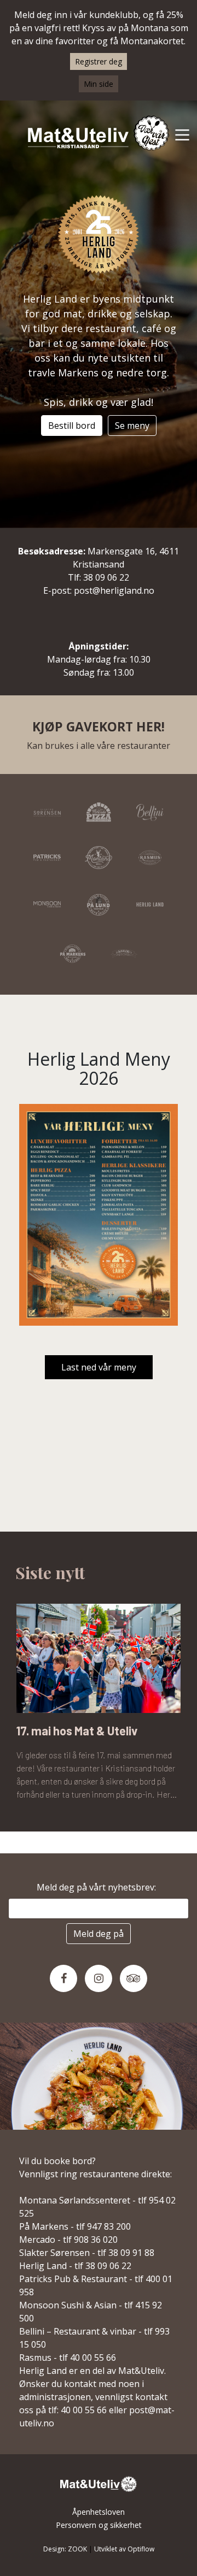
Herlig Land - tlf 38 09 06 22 (75, 2266)
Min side (99, 84)
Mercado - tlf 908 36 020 (68, 2240)
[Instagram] (99, 1978)
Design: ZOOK (65, 2549)
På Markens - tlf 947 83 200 (75, 2226)
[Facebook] (63, 1978)
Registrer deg (99, 61)
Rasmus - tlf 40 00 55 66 (68, 2358)
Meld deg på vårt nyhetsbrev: (99, 1887)
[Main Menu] (182, 134)
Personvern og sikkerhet (99, 2525)
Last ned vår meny (99, 1367)
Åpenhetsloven (99, 2512)
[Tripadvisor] (134, 1978)
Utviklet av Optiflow (124, 2549)
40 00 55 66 (84, 2410)
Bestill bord (72, 426)
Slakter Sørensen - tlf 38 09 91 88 (87, 2253)
